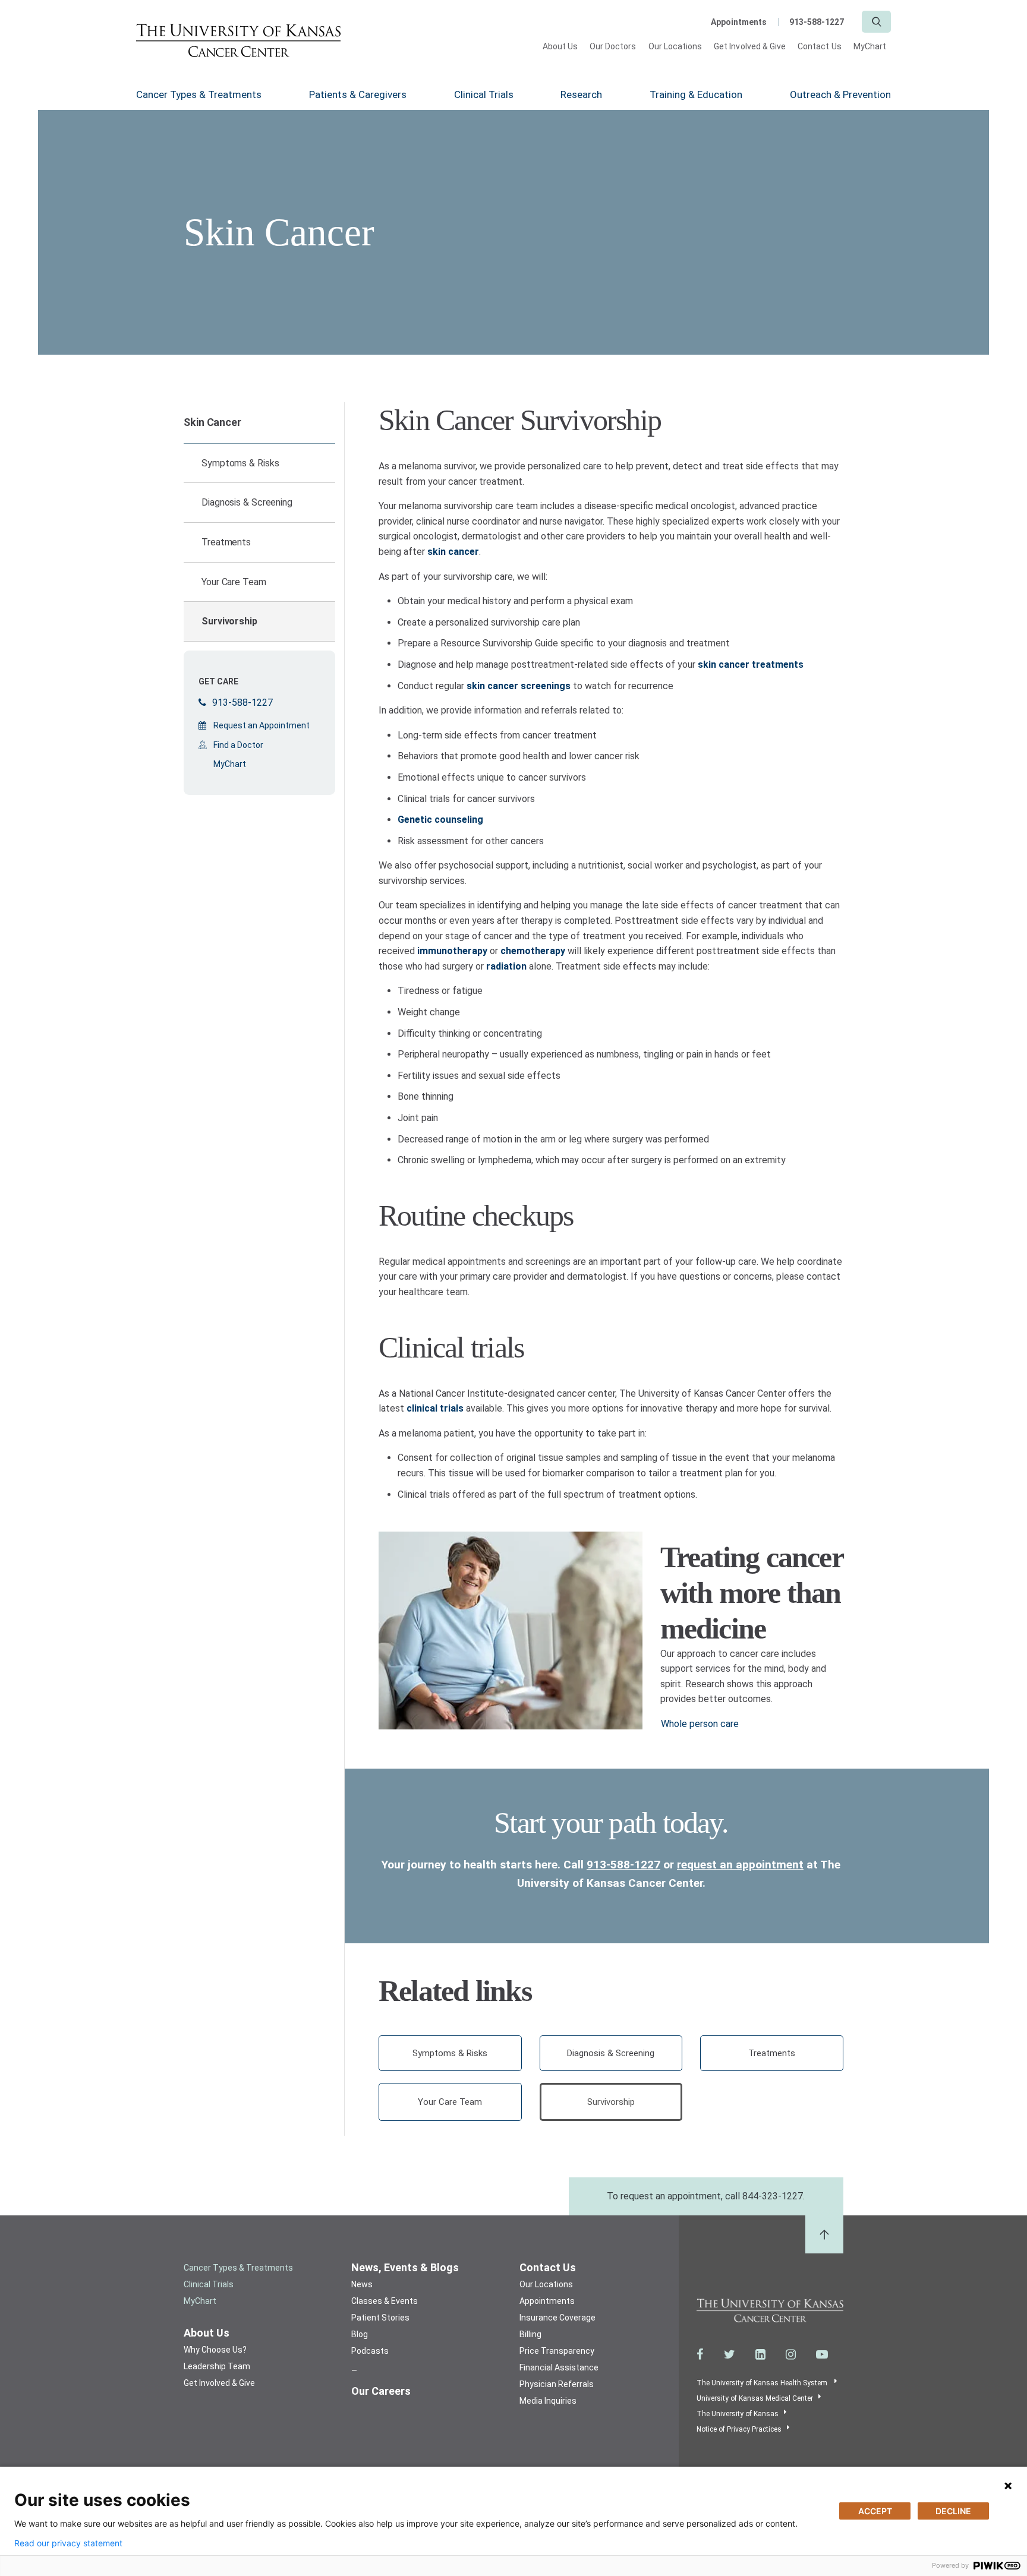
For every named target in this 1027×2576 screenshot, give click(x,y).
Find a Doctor (238, 745)
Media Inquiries (548, 2401)
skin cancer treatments (751, 664)
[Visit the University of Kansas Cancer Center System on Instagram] (791, 2354)
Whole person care (700, 1724)
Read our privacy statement (68, 2543)
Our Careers (381, 2391)
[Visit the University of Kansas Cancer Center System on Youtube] (822, 2354)
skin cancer (453, 552)
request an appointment (740, 1865)
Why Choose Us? (215, 2350)
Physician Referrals (557, 2384)
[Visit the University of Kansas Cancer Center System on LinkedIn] (760, 2354)
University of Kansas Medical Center (755, 2398)
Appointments (739, 22)
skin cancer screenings (519, 686)
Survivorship (229, 621)
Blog (360, 2334)
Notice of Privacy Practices (739, 2429)
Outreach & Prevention (840, 94)
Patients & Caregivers (358, 94)
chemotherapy (534, 951)
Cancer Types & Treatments (199, 94)
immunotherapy (453, 951)
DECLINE (953, 2511)
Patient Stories (380, 2318)
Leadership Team (217, 2366)
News (362, 2284)
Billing (530, 2334)
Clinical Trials (484, 94)
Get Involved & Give (750, 46)
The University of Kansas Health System (763, 2383)
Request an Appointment (262, 725)
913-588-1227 (817, 22)
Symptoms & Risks (240, 463)
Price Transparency (557, 2351)
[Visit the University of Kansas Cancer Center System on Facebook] (700, 2354)
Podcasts (370, 2351)
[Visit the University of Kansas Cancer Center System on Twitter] (730, 2354)
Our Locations (675, 46)
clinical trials (435, 1408)
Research (581, 94)
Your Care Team (234, 582)
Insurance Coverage (557, 2318)
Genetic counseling (440, 820)
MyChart (870, 46)
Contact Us (820, 46)
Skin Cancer (212, 422)
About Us (560, 46)
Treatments (226, 542)
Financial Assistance (559, 2367)
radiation (508, 966)
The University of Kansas (738, 2414)
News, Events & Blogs (405, 2267)
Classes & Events (385, 2301)
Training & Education (696, 94)
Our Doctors (613, 46)
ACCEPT (875, 2511)
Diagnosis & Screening (247, 502)
